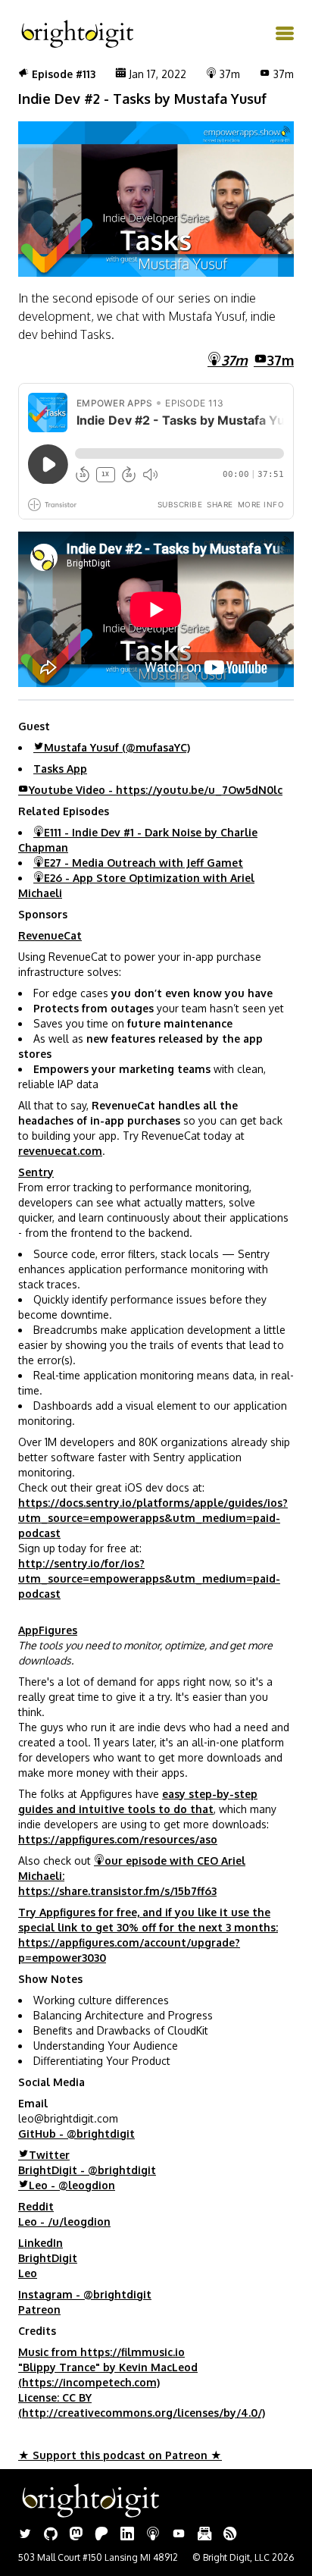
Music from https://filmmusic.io (101, 2352)
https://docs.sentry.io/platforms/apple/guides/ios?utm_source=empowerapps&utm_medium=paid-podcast (153, 1518)
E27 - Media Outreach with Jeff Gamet (144, 863)
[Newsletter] (204, 2535)
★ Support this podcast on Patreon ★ (120, 2455)
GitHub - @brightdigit (76, 2134)
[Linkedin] (127, 2535)
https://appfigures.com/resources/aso (118, 1839)
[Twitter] (25, 2535)
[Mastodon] (76, 2535)
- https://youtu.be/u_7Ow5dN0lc (156, 790)
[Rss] (230, 2535)
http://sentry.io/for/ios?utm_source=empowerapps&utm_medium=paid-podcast (149, 1578)
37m (281, 360)
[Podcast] (153, 2535)
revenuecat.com (60, 1151)
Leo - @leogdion (72, 2185)
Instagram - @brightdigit (85, 2294)
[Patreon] (101, 2535)
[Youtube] (179, 2535)
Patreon (39, 2309)
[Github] (51, 2535)
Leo (28, 2273)
